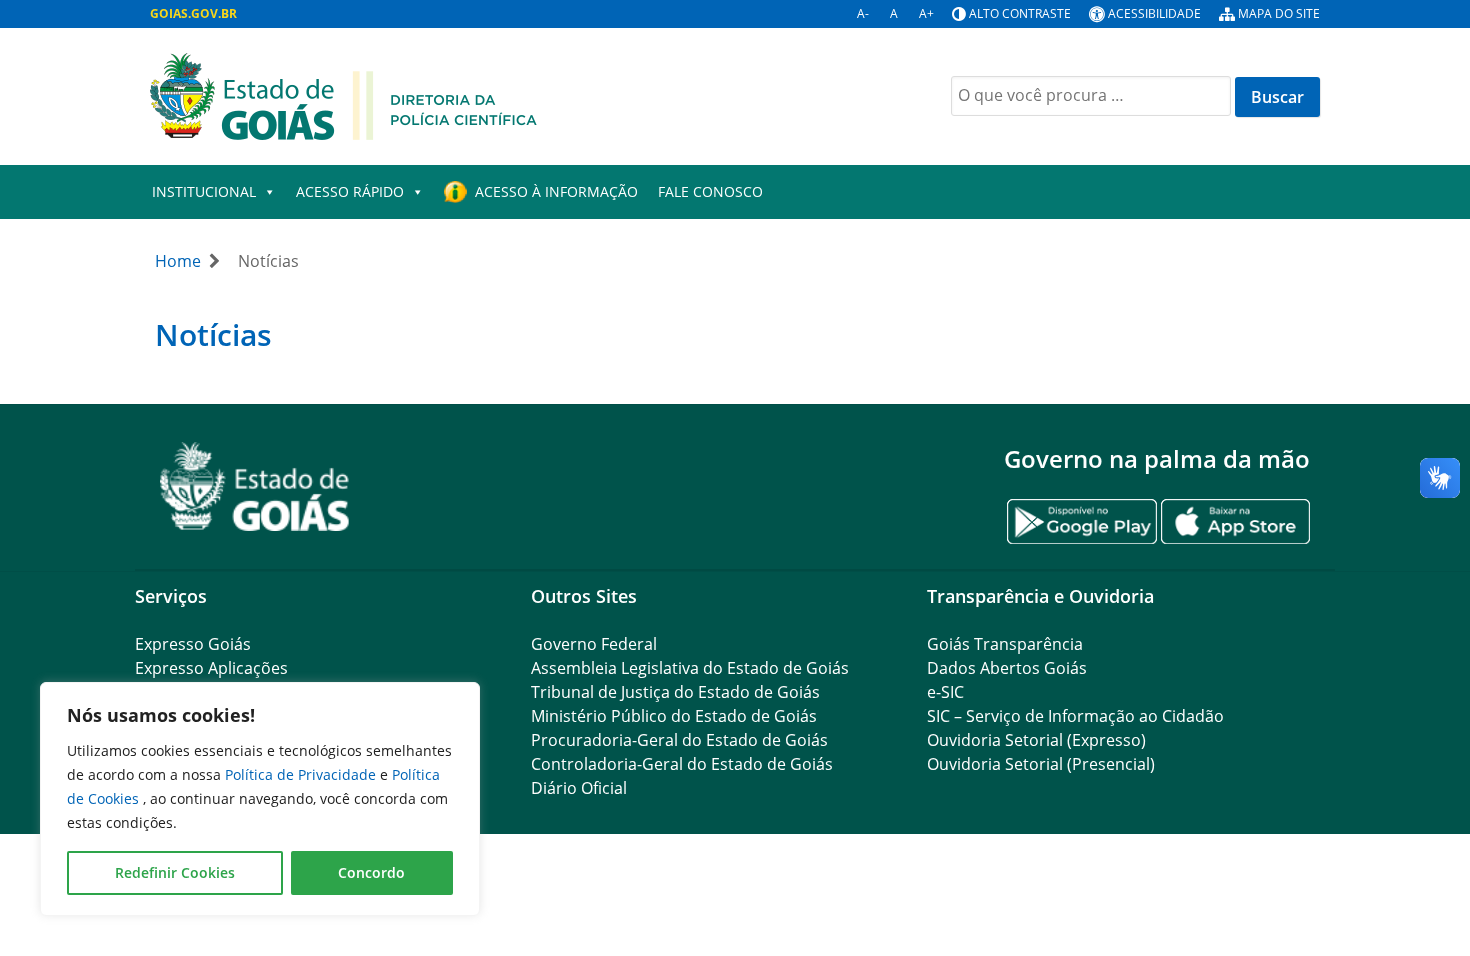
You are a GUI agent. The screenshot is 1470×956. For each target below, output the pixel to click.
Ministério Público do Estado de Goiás (674, 716)
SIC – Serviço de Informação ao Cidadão (1075, 716)
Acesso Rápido (350, 191)
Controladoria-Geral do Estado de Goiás (682, 764)
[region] (260, 799)
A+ (926, 13)
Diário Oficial (579, 788)
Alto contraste (1020, 13)
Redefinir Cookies (175, 872)
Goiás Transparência (1005, 644)
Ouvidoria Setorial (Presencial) (1041, 764)
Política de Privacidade (302, 774)
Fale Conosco (710, 191)
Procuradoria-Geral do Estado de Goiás (679, 740)
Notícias (213, 334)
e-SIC (945, 692)
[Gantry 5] (255, 486)
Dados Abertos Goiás (1007, 668)
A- (863, 13)
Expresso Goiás (193, 644)
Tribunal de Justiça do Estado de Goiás (675, 692)
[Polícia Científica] (343, 95)
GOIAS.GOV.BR (193, 13)
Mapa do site (1279, 13)
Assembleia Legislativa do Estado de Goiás (690, 668)
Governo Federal (594, 644)
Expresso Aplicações (211, 668)
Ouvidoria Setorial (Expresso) (1036, 740)
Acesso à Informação (556, 191)
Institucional (204, 191)
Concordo (371, 872)
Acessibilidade (1154, 13)
